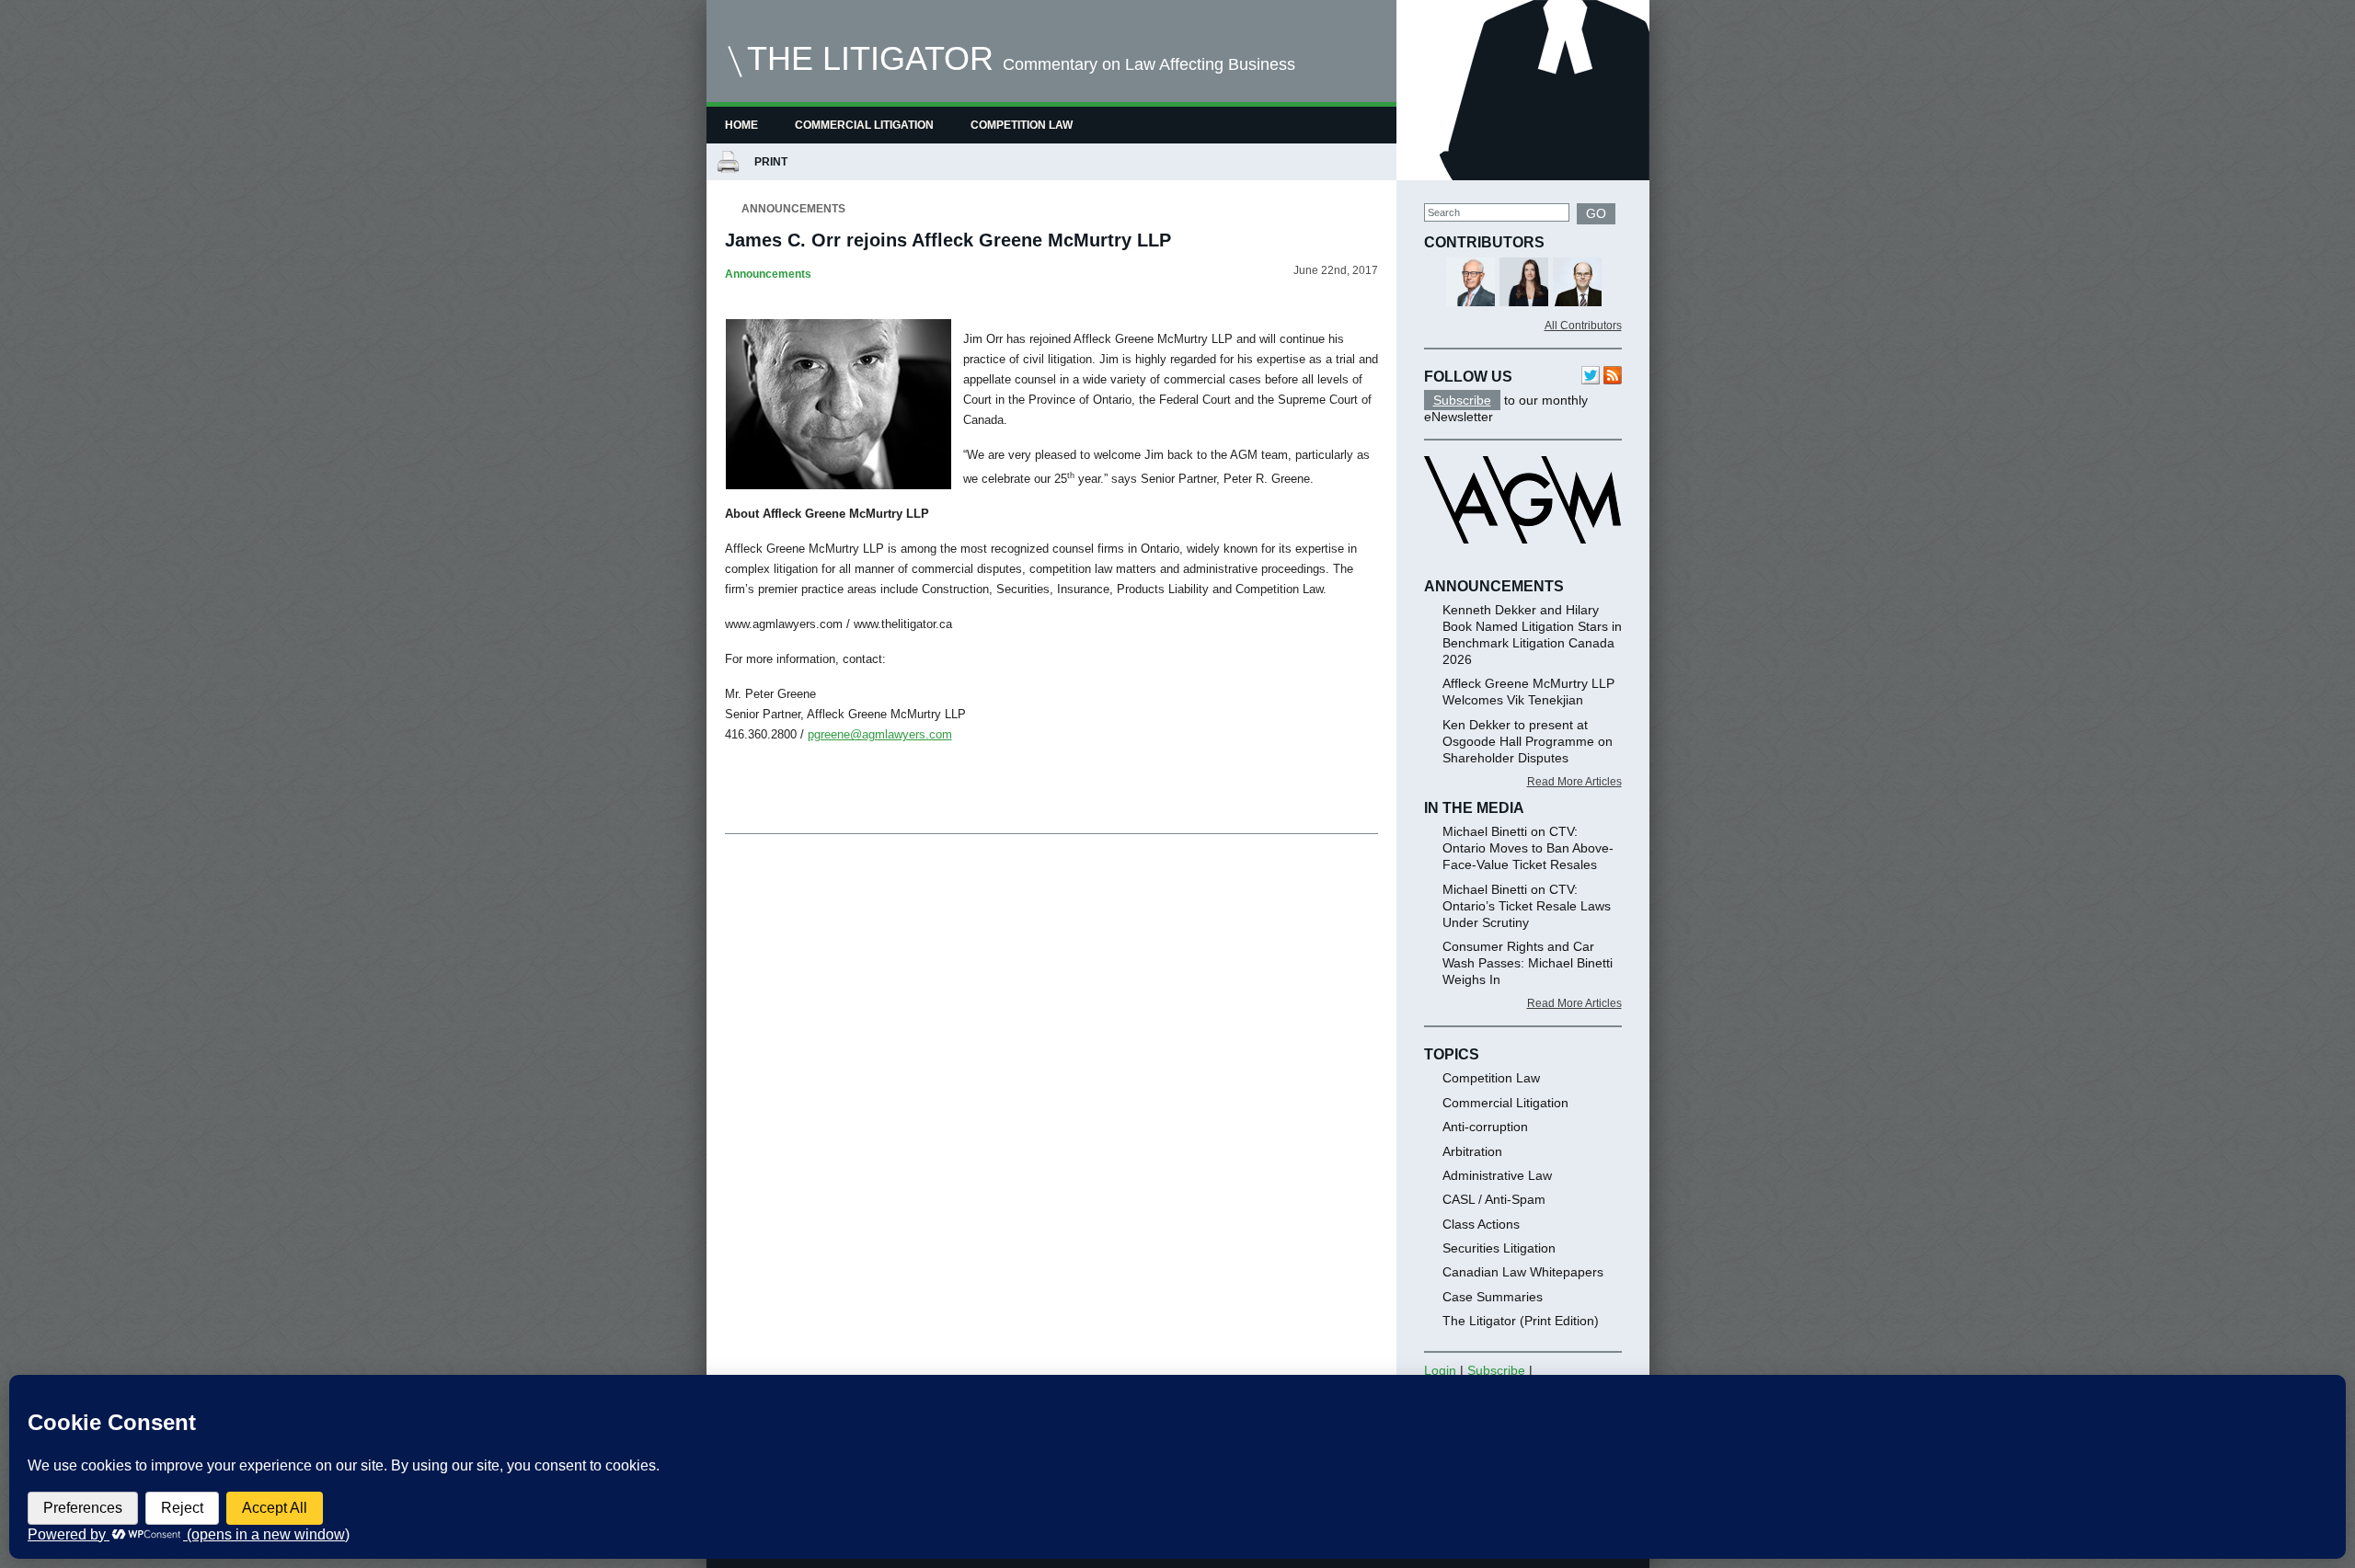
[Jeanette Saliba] (1474, 284)
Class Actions (1481, 1224)
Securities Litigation (1499, 1248)
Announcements (793, 209)
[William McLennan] (1581, 284)
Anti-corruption (1485, 1127)
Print (774, 162)
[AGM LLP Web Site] (1522, 560)
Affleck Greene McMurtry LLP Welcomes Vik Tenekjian (1528, 692)
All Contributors (1583, 326)
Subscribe (1462, 400)
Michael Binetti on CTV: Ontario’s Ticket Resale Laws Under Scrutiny (1527, 906)
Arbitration (1472, 1151)
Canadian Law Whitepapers (1523, 1272)
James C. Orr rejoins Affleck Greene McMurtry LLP (948, 240)
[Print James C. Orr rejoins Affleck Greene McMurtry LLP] (728, 163)
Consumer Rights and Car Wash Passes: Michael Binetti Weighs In (1528, 963)
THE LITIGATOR (870, 58)
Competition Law (1022, 125)
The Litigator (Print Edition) (1521, 1321)
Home (741, 125)
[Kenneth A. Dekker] (1528, 284)
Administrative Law (1497, 1175)
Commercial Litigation (864, 125)
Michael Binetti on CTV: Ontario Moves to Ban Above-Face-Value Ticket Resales (1528, 848)
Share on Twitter (793, 787)
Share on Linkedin (841, 787)
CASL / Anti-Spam (1494, 1199)
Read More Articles (1574, 782)
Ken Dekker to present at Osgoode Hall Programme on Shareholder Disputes (1528, 741)
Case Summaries (1493, 1297)
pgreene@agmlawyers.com (880, 734)
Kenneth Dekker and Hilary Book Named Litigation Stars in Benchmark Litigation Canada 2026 (1532, 635)
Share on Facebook (746, 787)
